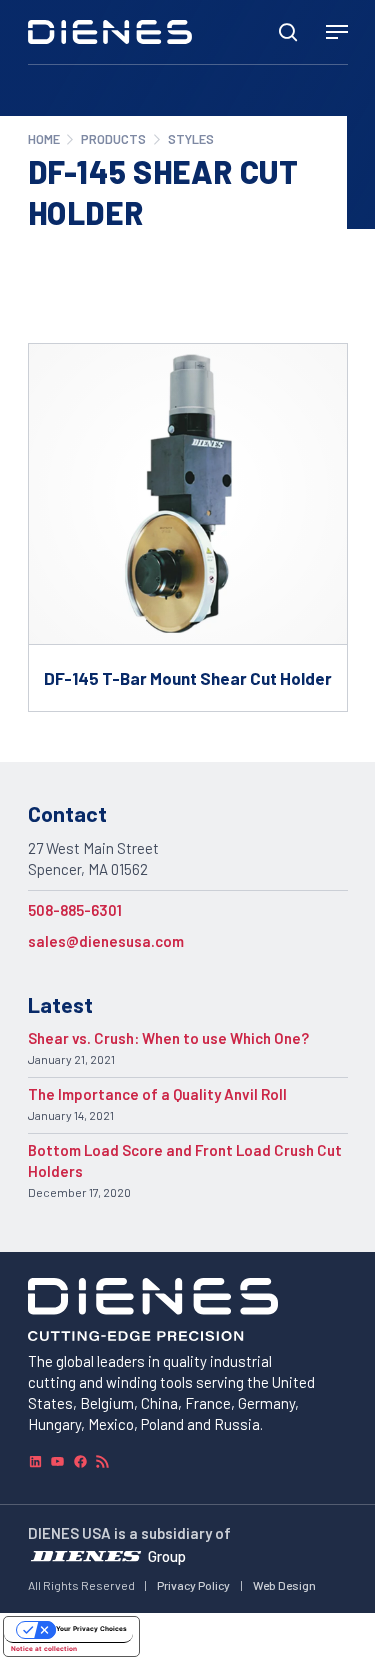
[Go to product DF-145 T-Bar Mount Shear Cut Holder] (188, 527)
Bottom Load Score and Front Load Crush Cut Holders (185, 1160)
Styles (191, 139)
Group (167, 1556)
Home (44, 139)
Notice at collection (44, 1649)
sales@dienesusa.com (106, 941)
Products (113, 139)
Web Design (284, 1585)
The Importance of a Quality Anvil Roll (157, 1094)
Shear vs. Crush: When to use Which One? (168, 1038)
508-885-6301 (75, 910)
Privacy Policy (193, 1585)
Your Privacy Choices (91, 1629)
